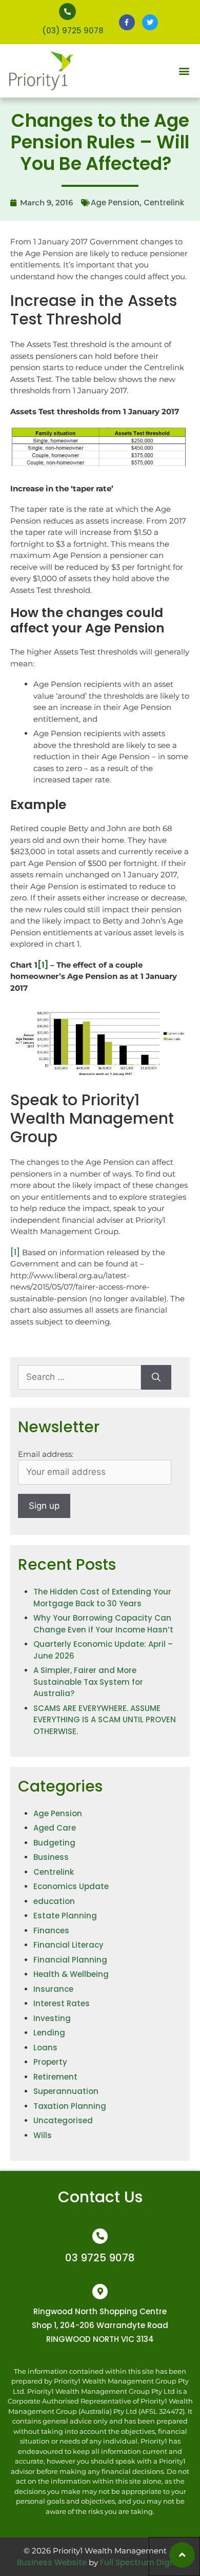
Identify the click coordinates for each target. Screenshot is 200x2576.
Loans (45, 2048)
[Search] (156, 1377)
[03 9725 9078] (100, 2236)
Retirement (55, 2077)
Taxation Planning (70, 2106)
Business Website (52, 2562)
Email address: (46, 1454)
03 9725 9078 (100, 2258)
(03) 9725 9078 (73, 31)
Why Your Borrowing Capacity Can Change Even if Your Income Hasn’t (103, 1624)
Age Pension (115, 203)
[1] (15, 1252)
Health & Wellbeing (71, 1974)
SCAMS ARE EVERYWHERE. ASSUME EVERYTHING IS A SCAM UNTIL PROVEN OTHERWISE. (105, 1720)
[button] (184, 71)
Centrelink (164, 203)
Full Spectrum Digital (142, 2562)
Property (50, 2062)
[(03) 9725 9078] (67, 12)
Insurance (53, 1989)
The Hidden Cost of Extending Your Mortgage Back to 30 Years (102, 1598)
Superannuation (66, 2091)
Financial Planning (70, 1960)
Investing (52, 2018)
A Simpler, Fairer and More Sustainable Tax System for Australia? (88, 1682)
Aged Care (55, 1828)
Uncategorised (63, 2120)
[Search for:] (79, 1377)
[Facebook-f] (127, 22)
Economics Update (71, 1886)
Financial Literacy (68, 1945)
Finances (51, 1930)
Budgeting (54, 1843)
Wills (43, 2135)
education (54, 1901)
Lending (49, 2033)
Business (51, 1857)
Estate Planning (65, 1916)
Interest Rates (62, 2003)
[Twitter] (150, 22)
